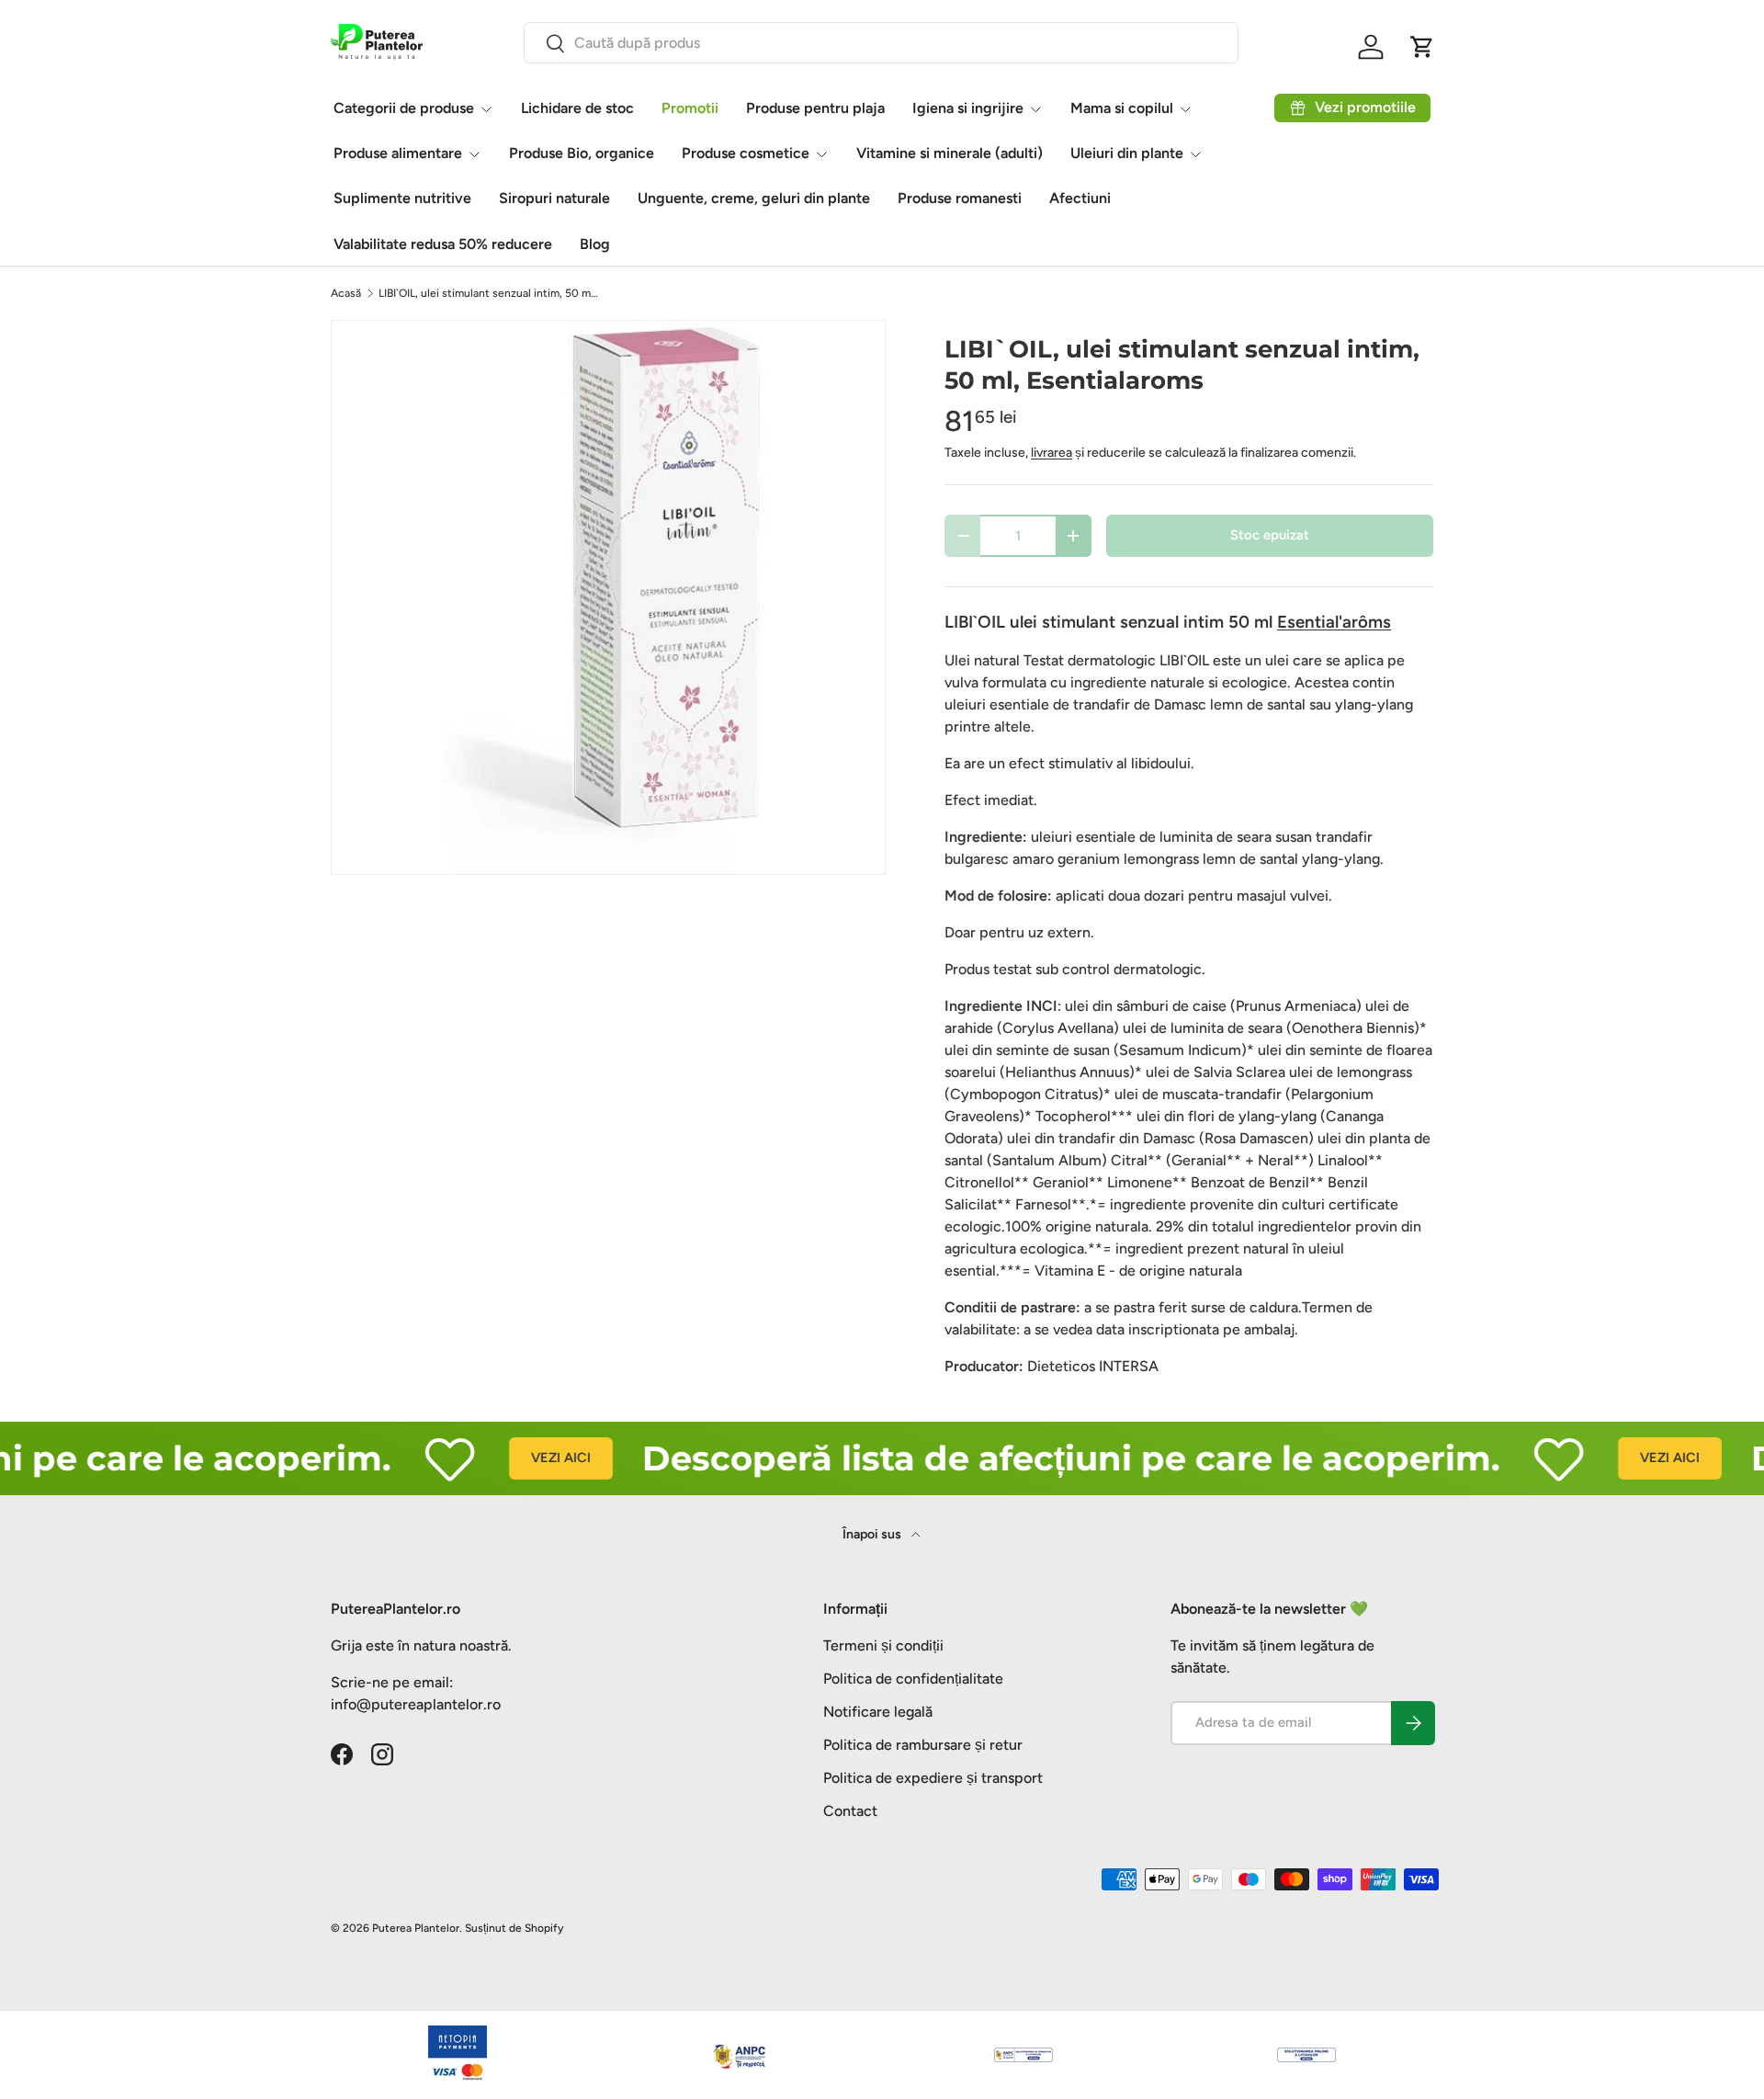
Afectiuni (1080, 198)
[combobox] (881, 43)
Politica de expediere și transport (933, 1778)
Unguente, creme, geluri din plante (754, 198)
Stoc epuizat (1270, 535)
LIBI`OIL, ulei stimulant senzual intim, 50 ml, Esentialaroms (489, 293)
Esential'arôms (1334, 622)
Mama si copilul (1122, 108)
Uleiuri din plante (1127, 153)
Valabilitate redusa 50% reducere (443, 244)
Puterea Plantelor (416, 1928)
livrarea (1052, 453)
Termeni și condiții (883, 1645)
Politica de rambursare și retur (923, 1745)
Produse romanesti (960, 198)
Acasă (346, 293)
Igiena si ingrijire (968, 108)
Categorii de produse (404, 108)
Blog (595, 244)
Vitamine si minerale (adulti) (950, 153)
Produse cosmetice (746, 153)
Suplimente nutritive (402, 198)
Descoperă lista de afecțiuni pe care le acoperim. (1034, 1458)
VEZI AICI (523, 1458)
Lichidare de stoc (577, 108)
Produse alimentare (398, 153)
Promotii (690, 108)
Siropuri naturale (554, 198)
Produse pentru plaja (815, 108)
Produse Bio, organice (582, 153)
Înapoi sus (873, 1534)
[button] (1422, 47)
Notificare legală (878, 1712)
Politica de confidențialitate (913, 1679)
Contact (850, 1811)
